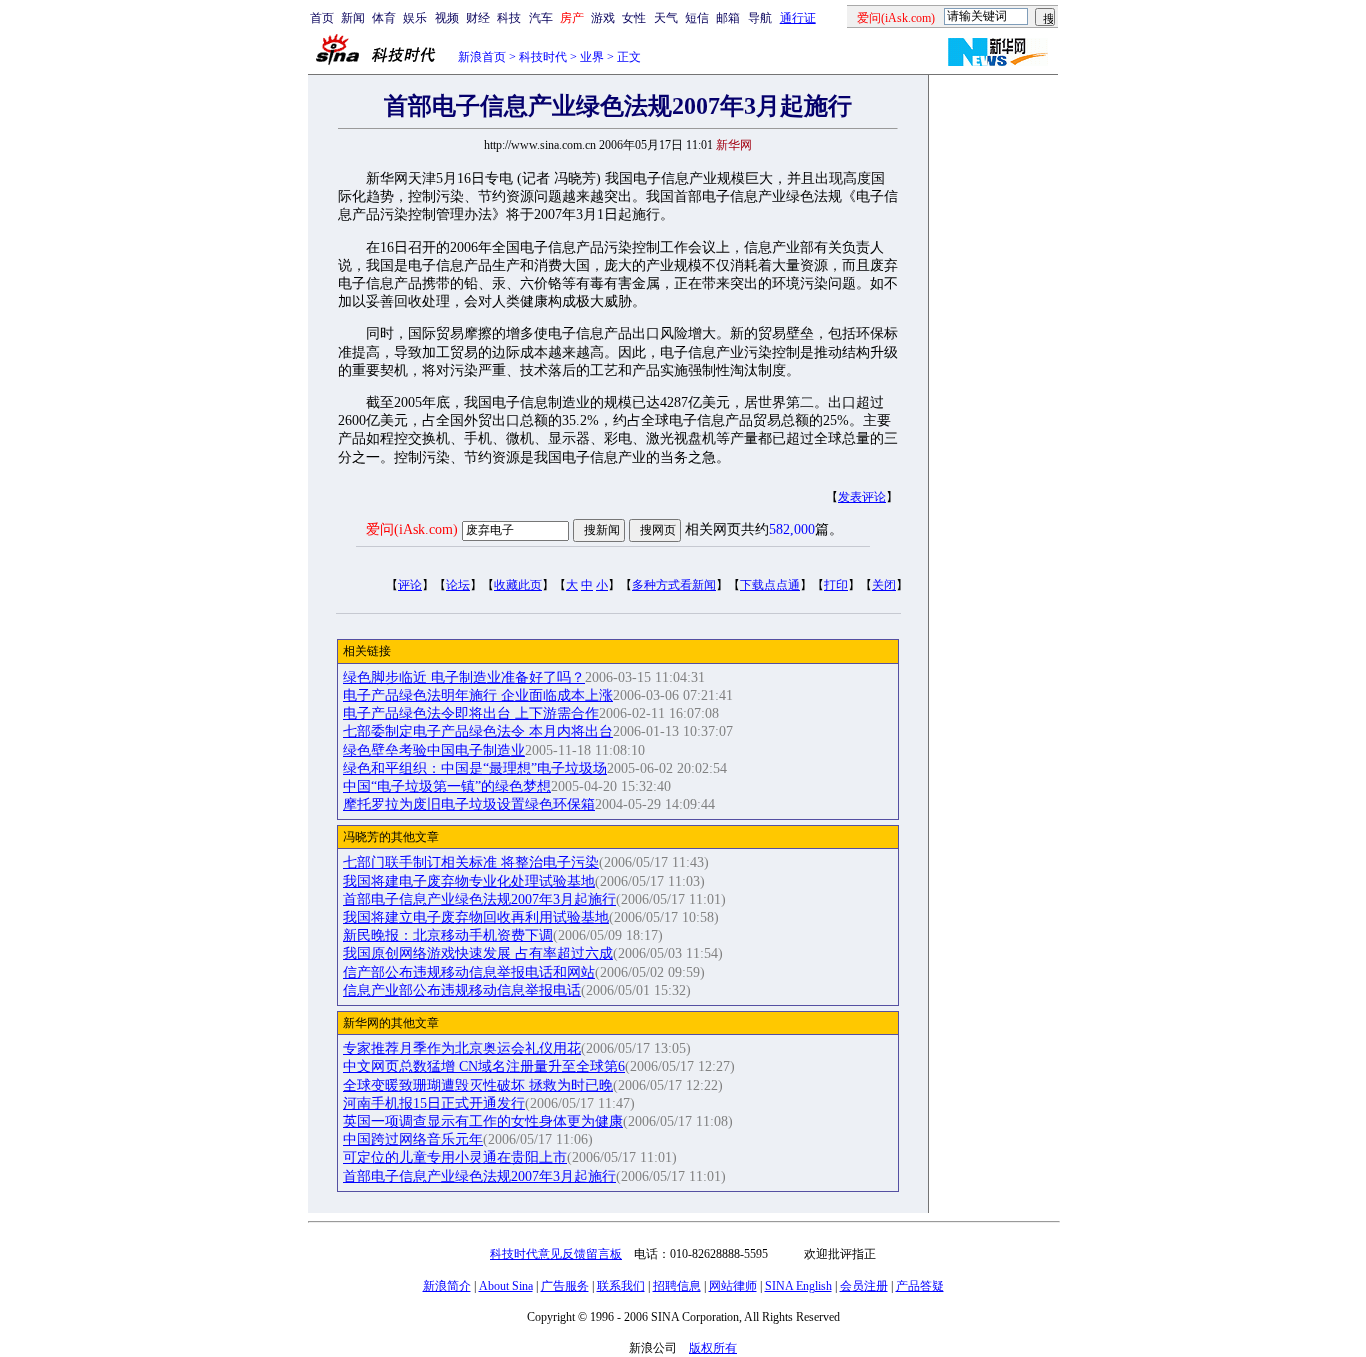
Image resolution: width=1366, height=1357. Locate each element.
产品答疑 (920, 1286)
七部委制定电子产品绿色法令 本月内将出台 (478, 731)
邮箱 (728, 18)
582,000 (792, 529)
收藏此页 (518, 585)
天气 (666, 18)
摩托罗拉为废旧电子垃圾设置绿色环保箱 (469, 804)
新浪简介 (447, 1286)
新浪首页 (482, 57)
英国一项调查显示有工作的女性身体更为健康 (483, 1121)
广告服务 (565, 1286)
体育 (384, 18)
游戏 (603, 18)
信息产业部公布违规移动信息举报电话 (462, 990)
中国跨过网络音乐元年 (413, 1139)
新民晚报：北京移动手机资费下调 (448, 935)
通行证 (798, 18)
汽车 (541, 18)
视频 (447, 18)
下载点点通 (770, 585)
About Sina (506, 1286)
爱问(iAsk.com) (412, 529)
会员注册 (864, 1286)
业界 (592, 57)
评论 (410, 585)
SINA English (798, 1286)
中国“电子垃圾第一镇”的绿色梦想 (447, 786)
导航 (760, 18)
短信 (697, 18)
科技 (509, 18)
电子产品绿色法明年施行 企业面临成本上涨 (478, 695)
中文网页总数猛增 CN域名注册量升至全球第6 (484, 1066)
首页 (322, 18)
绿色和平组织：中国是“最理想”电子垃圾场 (475, 768)
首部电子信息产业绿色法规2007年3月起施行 (479, 899)
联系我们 (621, 1286)
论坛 (458, 585)
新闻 (353, 18)
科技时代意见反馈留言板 (556, 1254)
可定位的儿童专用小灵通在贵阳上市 (455, 1157)
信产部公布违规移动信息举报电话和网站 (469, 972)
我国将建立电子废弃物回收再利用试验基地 (476, 917)
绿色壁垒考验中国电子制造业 (434, 750)
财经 (478, 18)
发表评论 (862, 497)
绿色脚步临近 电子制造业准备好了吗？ (464, 677)
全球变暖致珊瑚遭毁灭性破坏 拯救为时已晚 (478, 1085)
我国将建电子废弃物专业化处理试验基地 (469, 881)
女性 (634, 18)
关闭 (884, 585)
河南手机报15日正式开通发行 (434, 1103)
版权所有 (713, 1348)
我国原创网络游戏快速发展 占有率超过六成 (478, 953)
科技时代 (543, 57)
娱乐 (415, 18)
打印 (836, 585)
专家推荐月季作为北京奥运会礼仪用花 (462, 1048)
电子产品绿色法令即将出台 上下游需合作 (471, 713)
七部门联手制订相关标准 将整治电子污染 (471, 862)
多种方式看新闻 (674, 585)
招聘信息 (677, 1286)
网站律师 (733, 1286)
